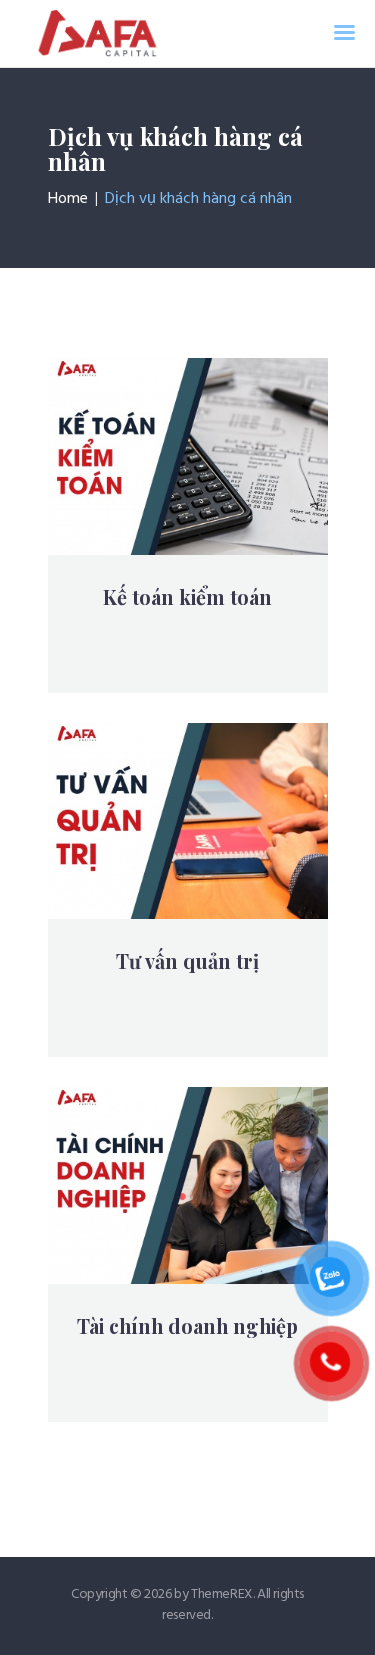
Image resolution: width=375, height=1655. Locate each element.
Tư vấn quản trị (187, 961)
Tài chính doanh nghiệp (187, 1326)
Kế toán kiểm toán (187, 597)
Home (68, 199)
